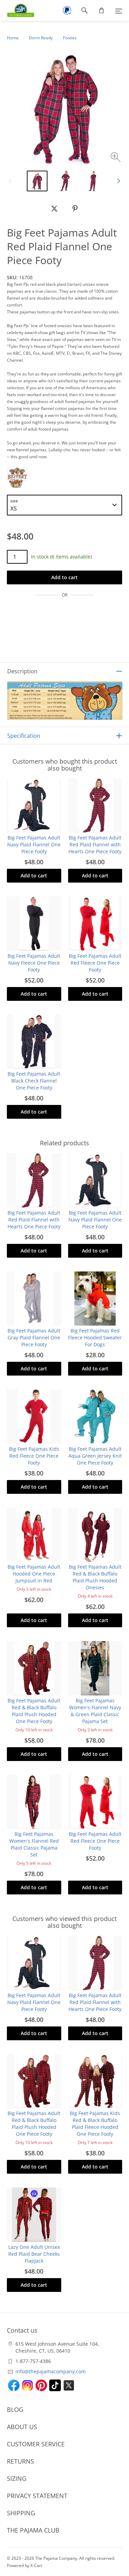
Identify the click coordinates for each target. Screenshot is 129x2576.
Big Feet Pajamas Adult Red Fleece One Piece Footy (95, 963)
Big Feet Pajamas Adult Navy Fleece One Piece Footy (34, 963)
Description (22, 671)
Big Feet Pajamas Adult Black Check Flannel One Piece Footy (34, 1081)
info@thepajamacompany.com (51, 2371)
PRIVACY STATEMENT (37, 2496)
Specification (24, 736)
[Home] (17, 10)
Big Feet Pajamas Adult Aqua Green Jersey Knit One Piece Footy (95, 1456)
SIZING (17, 2478)
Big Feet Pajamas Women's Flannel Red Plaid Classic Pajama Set (34, 1844)
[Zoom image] (116, 158)
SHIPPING (21, 2513)
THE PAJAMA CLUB (33, 2530)
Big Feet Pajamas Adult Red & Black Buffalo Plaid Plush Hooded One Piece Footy (34, 1711)
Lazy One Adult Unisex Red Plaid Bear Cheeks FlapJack (34, 2254)
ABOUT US (22, 2427)
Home (13, 38)
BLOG (15, 2409)
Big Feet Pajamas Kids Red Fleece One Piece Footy (34, 1456)
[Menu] (119, 10)
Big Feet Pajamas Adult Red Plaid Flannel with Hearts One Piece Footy (95, 844)
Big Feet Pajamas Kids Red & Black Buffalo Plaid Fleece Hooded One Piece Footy (95, 2124)
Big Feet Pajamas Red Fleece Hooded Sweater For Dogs (95, 1337)
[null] (54, 209)
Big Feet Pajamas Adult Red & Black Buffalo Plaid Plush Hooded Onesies (95, 1577)
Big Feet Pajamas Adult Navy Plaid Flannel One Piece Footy (34, 844)
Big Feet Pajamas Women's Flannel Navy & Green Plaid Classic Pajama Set (95, 1711)
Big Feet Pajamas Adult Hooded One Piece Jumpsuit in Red (34, 1574)
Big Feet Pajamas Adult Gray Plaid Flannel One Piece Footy (34, 1337)
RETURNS (20, 2461)
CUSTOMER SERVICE (36, 2444)
